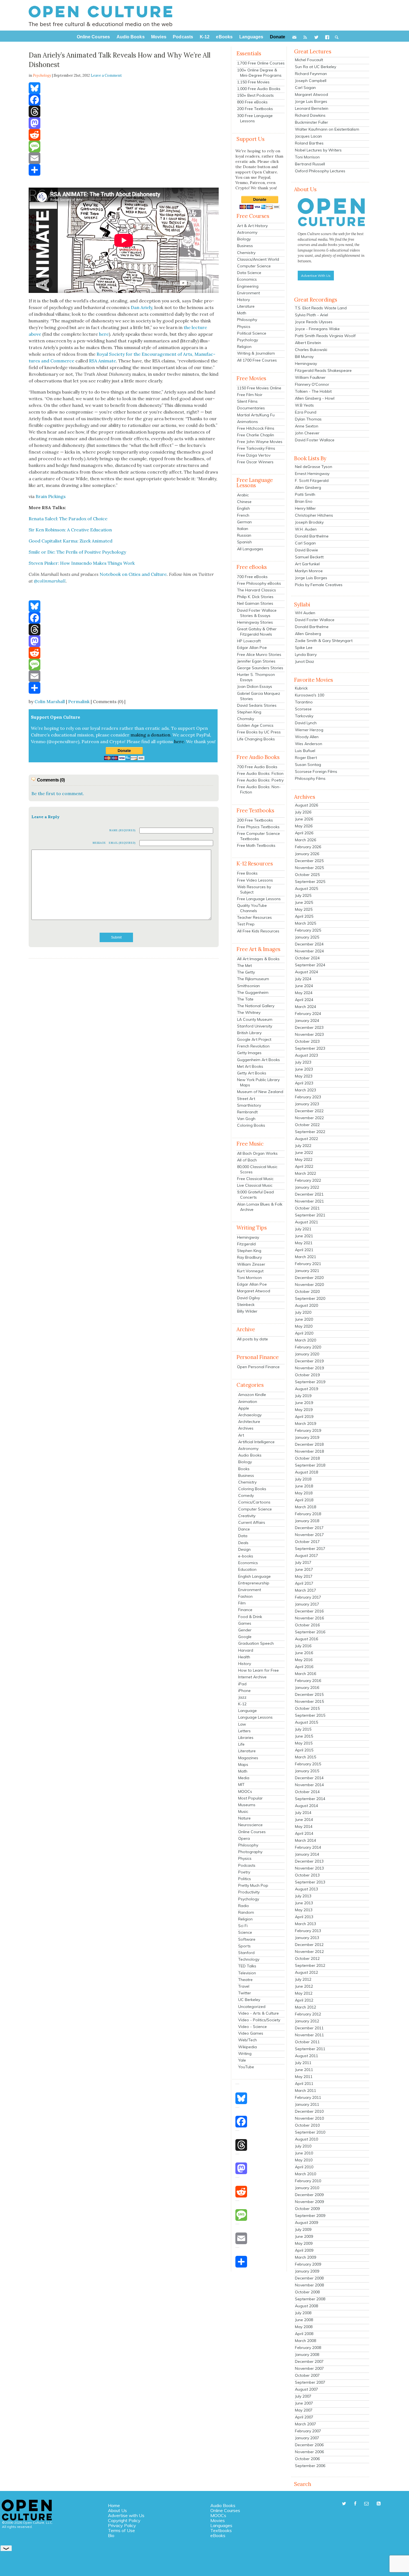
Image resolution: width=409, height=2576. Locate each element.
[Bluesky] (124, 88)
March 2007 (305, 2424)
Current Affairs (252, 1522)
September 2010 (310, 2132)
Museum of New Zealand (260, 1092)
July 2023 (303, 1062)
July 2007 (303, 2396)
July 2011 (303, 2063)
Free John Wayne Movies (260, 442)
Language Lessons (255, 1717)
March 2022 (305, 1173)
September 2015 (310, 1715)
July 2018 (303, 1479)
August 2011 (306, 2056)
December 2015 (309, 1694)
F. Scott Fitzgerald (312, 481)
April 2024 (304, 1000)
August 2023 (306, 1055)
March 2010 (305, 2174)
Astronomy (247, 232)
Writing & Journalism (256, 353)
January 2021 (307, 1271)
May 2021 (304, 1243)
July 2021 (303, 1229)
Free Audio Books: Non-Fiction (259, 789)
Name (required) (122, 830)
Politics (245, 1879)
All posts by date (252, 1339)
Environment (248, 293)
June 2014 (304, 1820)
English (243, 508)
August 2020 (306, 1305)
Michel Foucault (309, 60)
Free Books (247, 873)
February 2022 (308, 1180)
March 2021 (305, 1257)
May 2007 (304, 2410)
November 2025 (309, 868)
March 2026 (305, 840)
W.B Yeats (304, 405)
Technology (249, 1959)
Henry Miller (305, 508)
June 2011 (304, 2070)
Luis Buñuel (305, 751)
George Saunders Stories (260, 668)
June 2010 (304, 2153)
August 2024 (306, 972)
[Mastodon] (124, 123)
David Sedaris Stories (257, 705)
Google (245, 1637)
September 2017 (310, 1549)
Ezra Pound (306, 412)
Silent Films (247, 401)
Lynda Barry (306, 654)
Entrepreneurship (254, 1583)
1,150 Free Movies (253, 82)
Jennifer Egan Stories (256, 661)
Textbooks (221, 2530)
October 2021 (307, 1208)
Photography (250, 1852)
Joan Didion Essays (255, 686)
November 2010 (309, 2118)
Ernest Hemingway (312, 474)
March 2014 (305, 1840)
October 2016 (307, 1625)
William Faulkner (310, 377)
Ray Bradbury (249, 1257)
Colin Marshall (50, 701)
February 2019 (308, 1430)
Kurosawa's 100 (310, 695)
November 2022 (309, 1118)
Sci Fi (243, 1926)
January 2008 (307, 2355)
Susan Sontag (308, 765)
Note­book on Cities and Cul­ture (133, 574)
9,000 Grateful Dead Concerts (255, 1195)
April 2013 (304, 1917)
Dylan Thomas (308, 419)
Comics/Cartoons (254, 1502)
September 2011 (310, 2049)
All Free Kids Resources (258, 931)
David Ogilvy (248, 1298)
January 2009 (307, 2271)
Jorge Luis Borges (311, 101)
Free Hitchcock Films (256, 428)
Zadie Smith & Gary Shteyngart (324, 641)
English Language (254, 1576)
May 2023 (304, 1076)
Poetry (244, 1872)
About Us (117, 2510)
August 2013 (306, 1889)
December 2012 (309, 1945)
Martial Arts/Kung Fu (256, 415)
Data (243, 1536)
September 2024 (310, 965)
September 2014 (310, 1799)
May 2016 (304, 1660)
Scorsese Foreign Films (316, 771)
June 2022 (304, 1153)
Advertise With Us (316, 276)
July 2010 (303, 2146)
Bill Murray (304, 357)
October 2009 (307, 2209)
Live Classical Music (255, 1185)
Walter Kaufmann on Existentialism (327, 129)
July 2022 (303, 1146)
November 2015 (309, 1701)
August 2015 (306, 1722)
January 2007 (307, 2438)
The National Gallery (256, 1006)
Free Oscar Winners (255, 462)
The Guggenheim (253, 992)
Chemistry (246, 253)
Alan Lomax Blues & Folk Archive (260, 1207)
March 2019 (305, 1423)
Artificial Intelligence (256, 1442)
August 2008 (306, 2306)
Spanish (244, 542)
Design (244, 1549)
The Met (244, 965)
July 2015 (303, 1729)
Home (114, 2505)
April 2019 (304, 1417)
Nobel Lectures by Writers (318, 150)
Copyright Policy (124, 2520)
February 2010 (308, 2181)
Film (242, 1603)
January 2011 (307, 2104)
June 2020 (304, 1319)
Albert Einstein (308, 343)
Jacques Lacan (308, 136)
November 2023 (309, 1034)
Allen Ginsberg (308, 487)
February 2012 (308, 2014)
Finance (245, 1610)
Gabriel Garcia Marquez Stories (259, 696)
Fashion (245, 1596)
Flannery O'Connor (312, 384)
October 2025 (307, 875)
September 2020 (310, 1298)
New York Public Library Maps (258, 1082)
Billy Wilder (247, 1311)
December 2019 (309, 1361)
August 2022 (306, 1139)
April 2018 (304, 1500)
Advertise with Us (126, 2515)
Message (99, 843)
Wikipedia (247, 2047)
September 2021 (310, 1215)
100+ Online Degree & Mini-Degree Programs (259, 73)
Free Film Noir (250, 395)
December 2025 (309, 861)
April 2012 (304, 2000)
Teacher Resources (254, 917)
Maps (243, 1764)
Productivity (249, 1892)
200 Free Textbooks (255, 109)
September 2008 (310, 2299)
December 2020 (309, 1278)
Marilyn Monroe (309, 571)
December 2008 (309, 2278)
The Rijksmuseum (253, 979)
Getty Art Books (252, 1073)
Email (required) (122, 843)
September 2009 (310, 2216)
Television (247, 1973)
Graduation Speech (256, 1643)
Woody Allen (307, 737)
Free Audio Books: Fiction (260, 773)
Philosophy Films (310, 778)
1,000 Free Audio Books (259, 89)
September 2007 (310, 2382)
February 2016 (308, 1681)
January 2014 (307, 1854)
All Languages (250, 549)
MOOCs (245, 1791)
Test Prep (246, 924)
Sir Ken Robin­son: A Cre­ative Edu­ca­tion (70, 530)
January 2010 (307, 2188)
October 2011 (307, 2042)
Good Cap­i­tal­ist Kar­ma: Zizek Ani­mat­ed (71, 541)
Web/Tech (247, 2040)
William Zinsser (251, 1264)
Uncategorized (252, 2007)
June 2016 (304, 1653)
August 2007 (306, 2389)
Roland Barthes (309, 143)
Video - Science (252, 2027)
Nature (244, 1818)
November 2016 (309, 1618)
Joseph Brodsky (309, 522)
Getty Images (249, 1053)
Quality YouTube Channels (252, 908)
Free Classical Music (255, 1179)
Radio (244, 1906)
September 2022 (310, 1132)
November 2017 (309, 1535)
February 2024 (308, 1014)
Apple (244, 1408)
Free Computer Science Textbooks (258, 836)
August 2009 (306, 2222)
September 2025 (310, 882)
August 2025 (306, 888)
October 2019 (307, 1375)
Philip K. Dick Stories (255, 597)
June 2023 (304, 1069)
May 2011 (304, 2077)
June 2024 (304, 986)
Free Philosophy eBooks (259, 583)
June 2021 (304, 1236)
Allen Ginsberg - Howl (315, 398)
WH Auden (305, 613)
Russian (244, 535)
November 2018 (309, 1451)
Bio (111, 2535)
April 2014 (304, 1833)
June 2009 (304, 2236)
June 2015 (304, 1736)
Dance (244, 1529)
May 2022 (304, 1159)
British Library (249, 1033)
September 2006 (310, 2466)
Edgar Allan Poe (252, 648)
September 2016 (310, 1632)
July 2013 (303, 1896)
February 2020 (308, 1347)
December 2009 (309, 2195)
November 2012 (309, 1952)
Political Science (252, 333)
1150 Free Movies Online (259, 388)
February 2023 (308, 1097)
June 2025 (304, 902)
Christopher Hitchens (314, 515)
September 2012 (310, 1965)
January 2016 (307, 1688)
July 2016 (303, 1646)
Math (242, 313)
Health (244, 1657)
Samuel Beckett (309, 557)
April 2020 (304, 1333)
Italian (243, 529)
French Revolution (253, 1046)
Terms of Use (121, 2530)
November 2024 (309, 951)
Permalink (79, 701)
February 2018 (308, 1514)
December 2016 (309, 1611)
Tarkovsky (304, 716)
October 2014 (307, 1792)
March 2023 (305, 1090)
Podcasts (247, 1865)
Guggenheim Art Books (258, 1060)
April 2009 (304, 2250)
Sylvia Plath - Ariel (311, 315)
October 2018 (307, 1458)
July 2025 (303, 895)
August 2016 (306, 1639)
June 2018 (304, 1486)
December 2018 (309, 1444)
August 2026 (306, 805)
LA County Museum (255, 1019)
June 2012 (304, 1986)
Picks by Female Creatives (319, 585)
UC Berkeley (249, 2000)
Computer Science (254, 266)
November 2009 (309, 2202)
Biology (244, 239)
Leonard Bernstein (312, 108)
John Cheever (307, 433)
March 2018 (305, 1507)
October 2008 (307, 2292)
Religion (244, 347)
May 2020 (304, 1326)
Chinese (244, 502)
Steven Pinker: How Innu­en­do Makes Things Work (82, 563)
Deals (243, 1543)
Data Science (249, 273)
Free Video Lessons (255, 880)
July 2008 (303, 2313)
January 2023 (307, 1104)
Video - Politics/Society (259, 2020)
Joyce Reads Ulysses (314, 322)
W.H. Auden (306, 529)
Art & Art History (252, 226)
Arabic (243, 495)
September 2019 (310, 1382)
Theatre (245, 1980)
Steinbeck (246, 1305)
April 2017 (304, 1583)
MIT (241, 1784)
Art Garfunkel (307, 564)
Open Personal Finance (258, 1367)
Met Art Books (250, 1066)
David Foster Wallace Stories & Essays (257, 613)
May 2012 (304, 1993)
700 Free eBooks (252, 577)
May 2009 (304, 2243)
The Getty (246, 972)
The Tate (245, 999)
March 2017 (305, 1590)
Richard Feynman (311, 74)
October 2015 (307, 1708)
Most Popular (250, 1798)
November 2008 (309, 2285)
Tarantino (304, 702)
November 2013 (309, 1868)
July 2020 (303, 1312)
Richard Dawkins (310, 115)
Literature (246, 306)
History (243, 300)
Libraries (246, 1738)
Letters (244, 1731)
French (243, 515)
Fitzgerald (246, 1244)
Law (242, 1724)
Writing (245, 2054)
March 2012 (305, 2007)
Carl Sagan (305, 88)
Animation (248, 1402)
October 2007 (307, 2375)
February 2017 (308, 1597)
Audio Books (250, 1455)
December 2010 (309, 2111)
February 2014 (308, 1847)
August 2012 (306, 1972)
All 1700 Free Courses (257, 360)
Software (247, 1939)
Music (243, 1811)
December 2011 (309, 2028)
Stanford (246, 1953)
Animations (247, 422)
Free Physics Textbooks (258, 827)
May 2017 (304, 1576)
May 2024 (304, 993)
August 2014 (306, 1806)
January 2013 (307, 1938)
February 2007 (308, 2431)
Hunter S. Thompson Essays (256, 677)
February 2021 (308, 1264)
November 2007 (309, 2368)
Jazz (242, 1697)
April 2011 (304, 2084)
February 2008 (308, 2348)
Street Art (246, 1099)
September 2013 (310, 1882)
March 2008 (305, 2341)
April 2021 (304, 1250)
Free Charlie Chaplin (256, 435)
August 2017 (306, 1555)
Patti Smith (305, 494)
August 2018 (306, 1472)
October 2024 (307, 958)
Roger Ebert (306, 758)
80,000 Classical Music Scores (257, 1169)
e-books (246, 1556)
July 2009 (303, 2229)
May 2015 (304, 1743)
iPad (242, 1684)
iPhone (244, 1691)
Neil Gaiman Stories (255, 603)
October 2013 (307, 1875)
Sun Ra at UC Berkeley (316, 67)
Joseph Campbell (311, 81)
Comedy (246, 1495)
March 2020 (305, 1340)
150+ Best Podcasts (255, 95)
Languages (221, 2525)
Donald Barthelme (312, 536)
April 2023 (304, 1083)
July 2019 (303, 1396)
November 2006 (309, 2452)
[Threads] (124, 111)
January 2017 (307, 1604)
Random (246, 1912)
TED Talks (247, 1966)
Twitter (245, 1993)
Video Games (251, 2033)
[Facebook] (124, 100)
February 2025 (308, 930)
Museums (247, 1805)
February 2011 (308, 2097)
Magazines (248, 1758)
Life (241, 1744)
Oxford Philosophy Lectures (320, 171)
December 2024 (309, 944)
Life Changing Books (256, 739)
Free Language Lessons (259, 899)
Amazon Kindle (252, 1395)
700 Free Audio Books (257, 767)
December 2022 (309, 1111)
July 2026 (303, 812)
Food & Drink (250, 1617)
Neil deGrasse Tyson (314, 467)
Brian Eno (304, 501)
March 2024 (305, 1007)
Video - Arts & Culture (258, 2013)
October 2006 (307, 2459)
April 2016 (304, 1667)
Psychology (247, 340)
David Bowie (306, 550)
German (244, 522)
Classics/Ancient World (258, 259)
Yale (242, 2060)
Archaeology (250, 1415)
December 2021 (309, 1194)
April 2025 (304, 916)
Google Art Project (254, 1039)
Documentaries (251, 408)
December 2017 (309, 1528)
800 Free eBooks (252, 102)
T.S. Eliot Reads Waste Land (321, 308)
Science (245, 1932)
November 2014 (309, 1785)
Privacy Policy (122, 2525)
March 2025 (305, 923)
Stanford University (255, 1026)
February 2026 (308, 847)
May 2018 (304, 1493)
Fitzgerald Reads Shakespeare (323, 370)
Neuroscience (250, 1825)
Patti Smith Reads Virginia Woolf (325, 336)
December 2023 (309, 1027)
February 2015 (308, 1764)
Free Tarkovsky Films (256, 448)
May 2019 (304, 1410)
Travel (244, 1986)
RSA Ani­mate (103, 361)
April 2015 (304, 1750)
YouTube (246, 2067)
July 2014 (303, 1813)
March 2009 (305, 2257)
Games (245, 1623)
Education (247, 1569)
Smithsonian (248, 986)
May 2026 (304, 826)
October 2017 (307, 1542)
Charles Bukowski (311, 350)
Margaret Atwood (254, 1291)
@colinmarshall (50, 581)
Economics (247, 279)
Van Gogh (246, 1119)
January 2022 (307, 1187)
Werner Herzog (309, 730)
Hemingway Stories (255, 622)
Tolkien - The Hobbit (313, 391)
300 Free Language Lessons (255, 118)
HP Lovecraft (249, 641)
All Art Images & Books (258, 959)
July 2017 (303, 1562)
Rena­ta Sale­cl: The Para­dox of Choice (68, 519)
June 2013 (304, 1903)
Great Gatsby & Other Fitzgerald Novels (257, 632)
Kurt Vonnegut (250, 1271)
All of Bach (247, 1160)
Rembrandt (247, 1112)
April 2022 (304, 1166)
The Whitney (249, 1012)
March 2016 (305, 1674)
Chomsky (246, 719)
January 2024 (307, 1021)
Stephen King (249, 712)
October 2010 (307, 2125)
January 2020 (307, 1354)
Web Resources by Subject (254, 889)
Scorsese (303, 709)
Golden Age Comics (255, 725)
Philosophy (247, 320)
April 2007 (304, 2417)
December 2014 (309, 1778)
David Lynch (306, 723)
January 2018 (307, 1521)
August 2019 (306, 1389)
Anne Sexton (307, 426)
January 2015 (307, 1771)
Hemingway (248, 1237)
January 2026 (307, 854)
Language (247, 1711)
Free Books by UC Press (259, 732)
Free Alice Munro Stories (259, 654)
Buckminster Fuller (311, 122)
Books (244, 1469)
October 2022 (307, 1125)
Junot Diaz (305, 661)
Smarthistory (249, 1105)
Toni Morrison (249, 1278)
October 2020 (307, 1291)
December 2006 (309, 2445)
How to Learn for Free (258, 1670)
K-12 (242, 1704)
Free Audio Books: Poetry (260, 780)
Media (244, 1778)
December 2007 (309, 2361)
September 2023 (310, 1048)
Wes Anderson (309, 744)
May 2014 (304, 1826)
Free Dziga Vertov (254, 455)
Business (245, 246)
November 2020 (309, 1285)
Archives (246, 1428)
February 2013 (308, 1931)
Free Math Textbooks (256, 845)
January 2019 (307, 1437)
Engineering (248, 286)
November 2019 (309, 1368)
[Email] (124, 158)
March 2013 (305, 1924)
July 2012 (303, 1979)
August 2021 (306, 1222)
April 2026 (304, 833)
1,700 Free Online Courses (261, 63)
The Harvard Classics (257, 590)
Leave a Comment (106, 75)
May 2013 (304, 1910)
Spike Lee (304, 648)
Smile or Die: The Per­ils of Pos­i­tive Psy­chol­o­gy (77, 552)
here (104, 334)
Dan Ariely (141, 307)
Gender (245, 1630)
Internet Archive (252, 1677)
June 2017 (304, 1569)
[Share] (124, 170)
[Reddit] (124, 135)
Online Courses (252, 1832)
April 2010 (304, 2167)
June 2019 (304, 1403)
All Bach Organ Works (257, 1153)
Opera (244, 1838)
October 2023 (307, 1041)
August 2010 (306, 2139)
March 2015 (305, 1757)
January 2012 (307, 2021)
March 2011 (305, 2090)
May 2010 (304, 2160)
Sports (244, 1946)
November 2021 (309, 1201)
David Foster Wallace (315, 440)
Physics (244, 327)
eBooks (218, 2535)
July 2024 (303, 979)
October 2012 (307, 1958)
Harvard (246, 1650)
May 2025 (304, 909)
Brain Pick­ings (51, 496)
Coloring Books (251, 1125)
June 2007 (304, 2403)
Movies (218, 2520)
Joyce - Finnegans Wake (317, 329)
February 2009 (308, 2264)
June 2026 (304, 819)
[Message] (124, 146)
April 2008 (304, 2334)
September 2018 (310, 1465)
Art (241, 1435)
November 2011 (309, 2035)
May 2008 (304, 2327)
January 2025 (307, 937)
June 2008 (304, 2320)
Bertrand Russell (310, 164)
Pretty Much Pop (253, 1885)
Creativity (247, 1516)
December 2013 (309, 1861)
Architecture (249, 1422)
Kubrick (301, 688)
